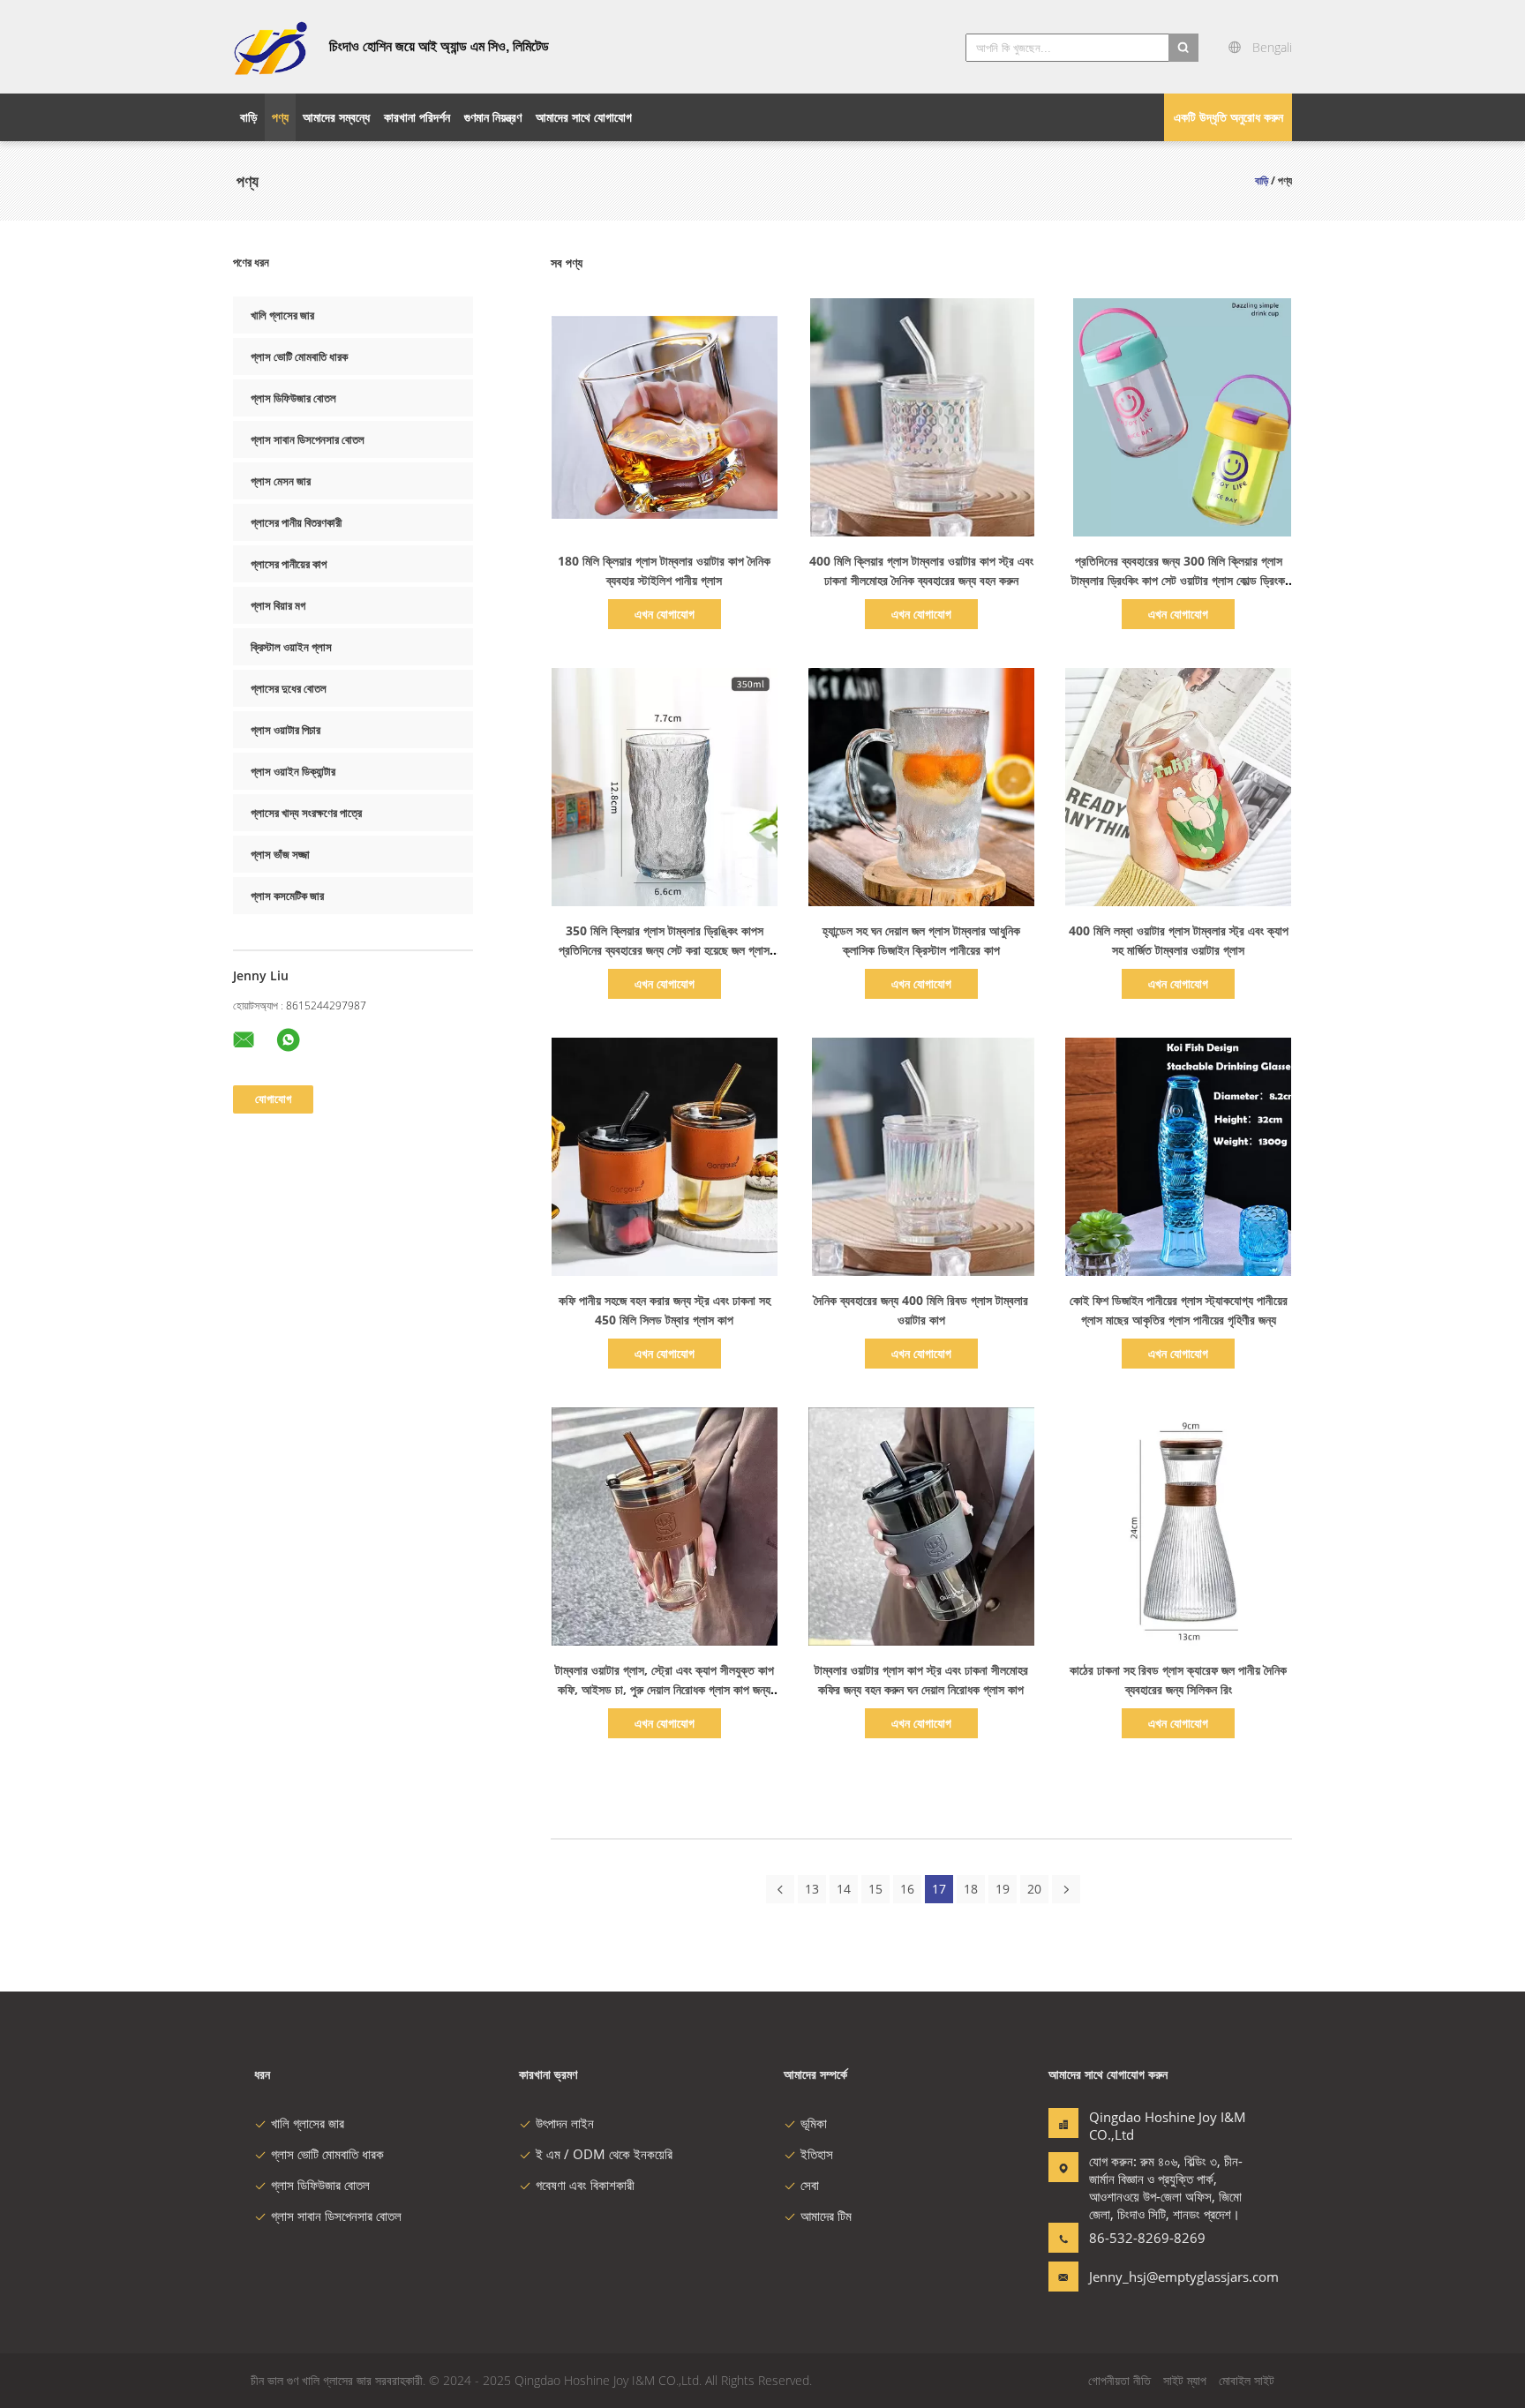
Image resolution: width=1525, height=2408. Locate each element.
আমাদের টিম (826, 2216)
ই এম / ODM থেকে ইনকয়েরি (604, 2154)
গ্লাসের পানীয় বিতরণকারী (296, 522)
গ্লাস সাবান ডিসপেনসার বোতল (308, 439)
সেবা (810, 2185)
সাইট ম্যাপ (1185, 2380)
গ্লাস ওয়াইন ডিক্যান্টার (293, 771)
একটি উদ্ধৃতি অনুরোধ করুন (1228, 117)
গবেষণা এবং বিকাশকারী (585, 2185)
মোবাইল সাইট (1247, 2380)
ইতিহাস (817, 2154)
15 (875, 1889)
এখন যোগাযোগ (665, 614)
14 (844, 1889)
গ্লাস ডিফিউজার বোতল (293, 398)
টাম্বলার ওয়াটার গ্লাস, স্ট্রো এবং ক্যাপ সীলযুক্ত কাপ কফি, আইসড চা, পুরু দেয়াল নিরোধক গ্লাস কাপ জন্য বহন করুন (665, 1689)
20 (1034, 1889)
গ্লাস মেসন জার (281, 481)
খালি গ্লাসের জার (282, 315)
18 (971, 1889)
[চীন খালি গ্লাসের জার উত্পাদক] (270, 47)
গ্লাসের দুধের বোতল (289, 688)
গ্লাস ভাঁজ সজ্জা (280, 854)
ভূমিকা (814, 2123)
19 (1003, 1889)
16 (907, 1889)
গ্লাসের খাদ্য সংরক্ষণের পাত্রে (306, 813)
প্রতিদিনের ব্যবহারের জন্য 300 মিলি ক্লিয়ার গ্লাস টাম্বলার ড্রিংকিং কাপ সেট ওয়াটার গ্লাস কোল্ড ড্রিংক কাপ (1178, 580)
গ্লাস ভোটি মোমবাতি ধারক (299, 356)
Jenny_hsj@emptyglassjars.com (1145, 2277)
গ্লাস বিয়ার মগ (278, 605)
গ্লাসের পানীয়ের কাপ (289, 564)
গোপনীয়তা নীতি (1119, 2380)
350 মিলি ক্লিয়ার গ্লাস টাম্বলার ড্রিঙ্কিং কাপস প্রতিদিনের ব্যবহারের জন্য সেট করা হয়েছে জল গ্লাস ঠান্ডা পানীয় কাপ (664, 950)
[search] (1183, 48)
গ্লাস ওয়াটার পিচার (285, 730)
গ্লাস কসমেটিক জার (287, 896)
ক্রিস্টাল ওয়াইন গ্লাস (291, 647)
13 (812, 1889)
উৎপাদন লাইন (565, 2123)
